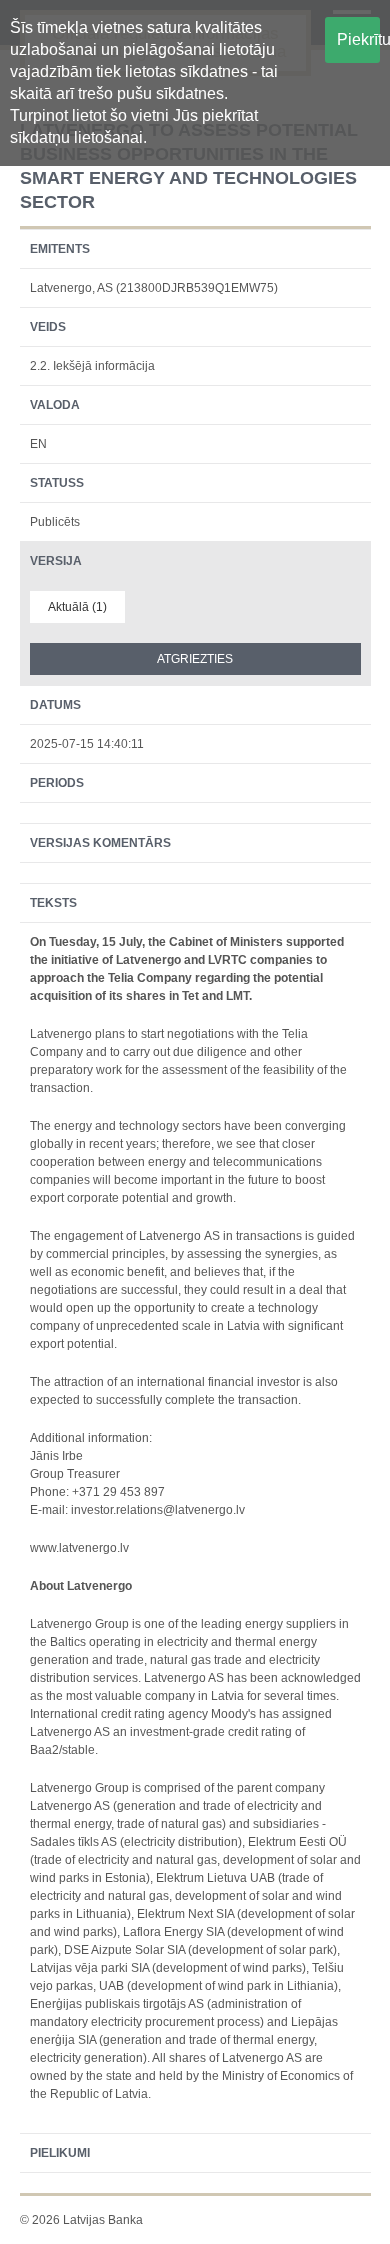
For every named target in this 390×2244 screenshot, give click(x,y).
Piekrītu (359, 39)
